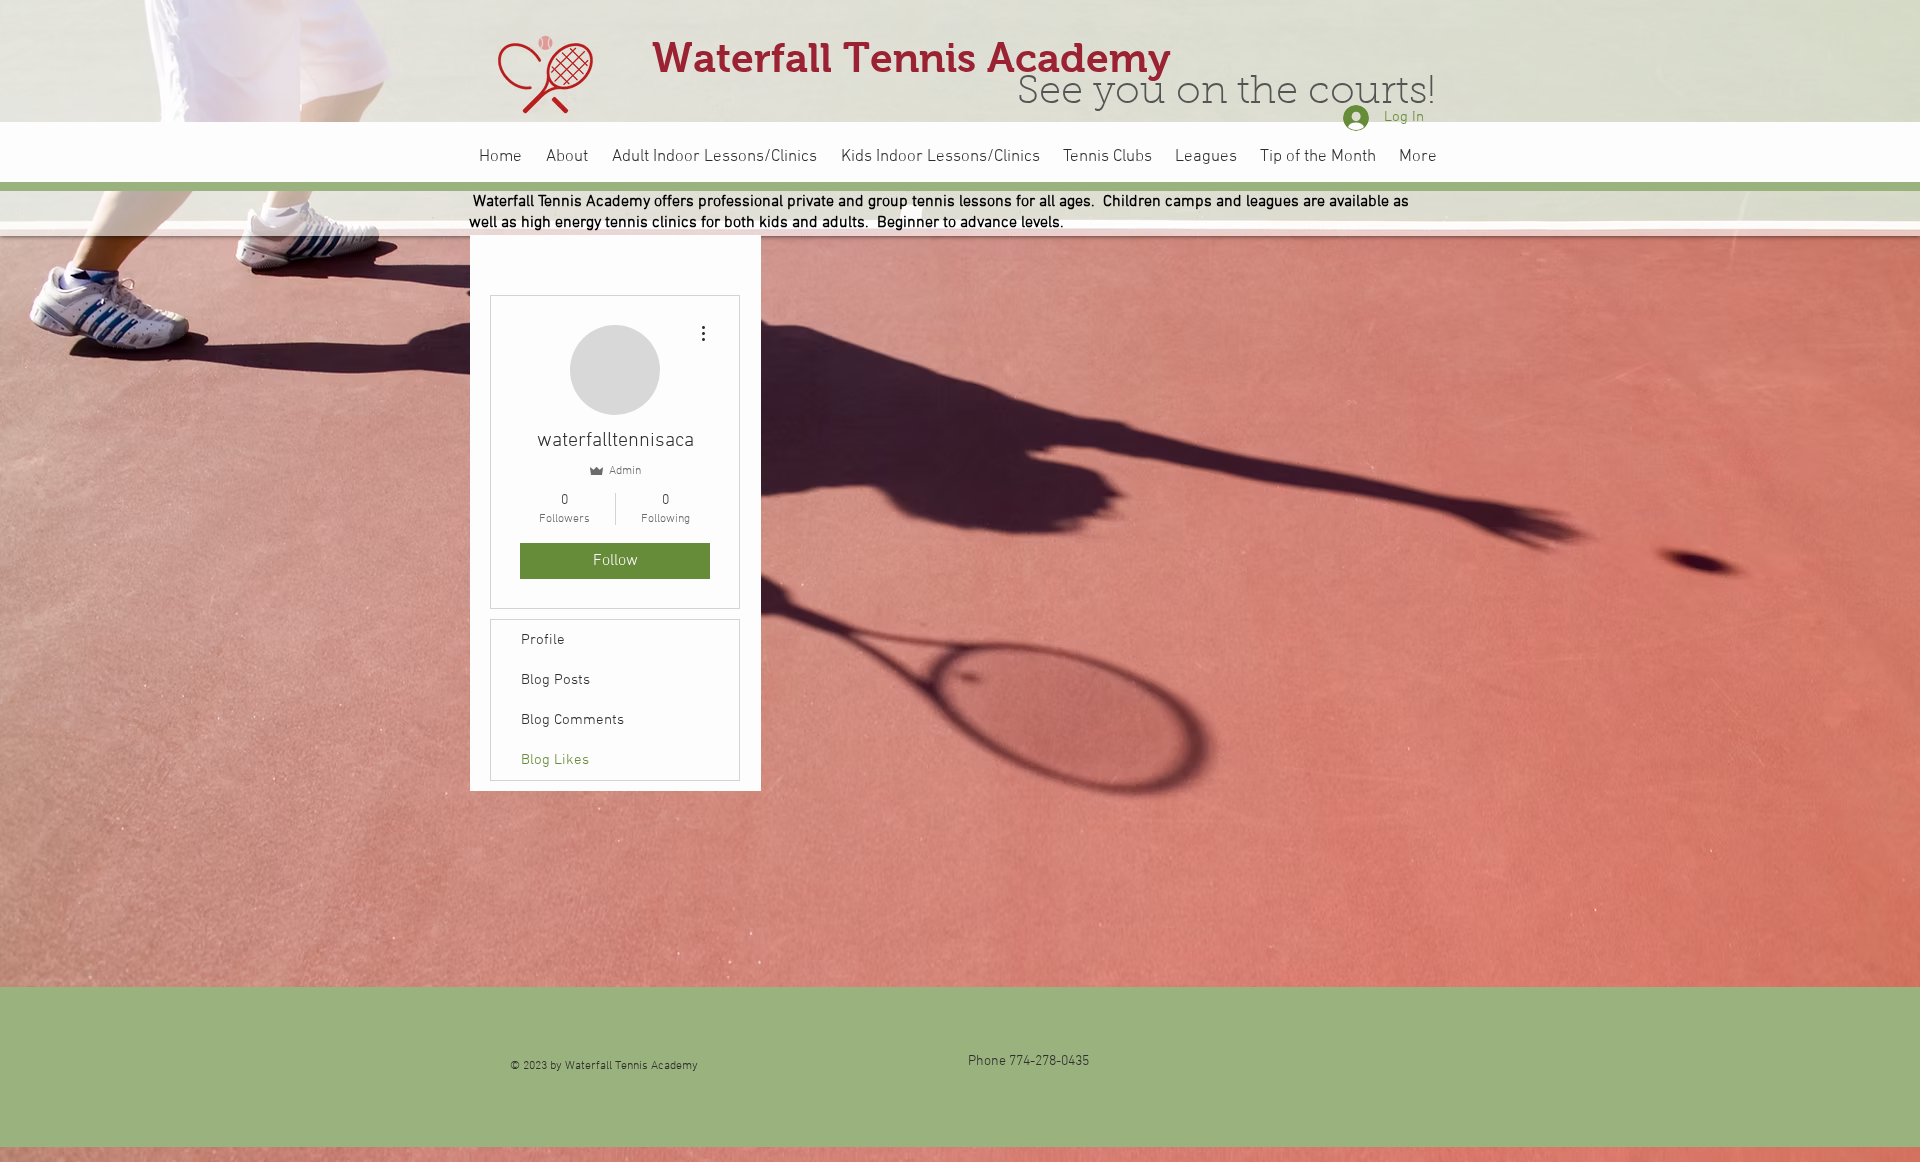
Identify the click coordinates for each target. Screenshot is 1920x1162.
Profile (543, 640)
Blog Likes (555, 760)
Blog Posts (555, 680)
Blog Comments (572, 720)
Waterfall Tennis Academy (911, 58)
